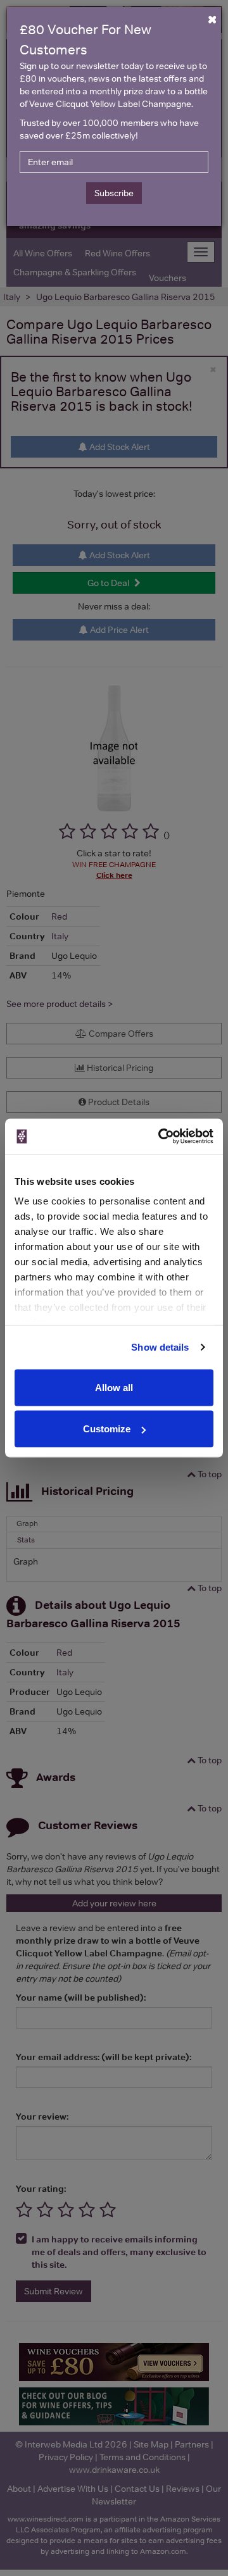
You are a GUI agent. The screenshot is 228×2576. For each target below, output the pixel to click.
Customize (107, 1429)
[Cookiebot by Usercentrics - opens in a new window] (161, 1137)
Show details (160, 1347)
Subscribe (114, 193)
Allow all (114, 1387)
